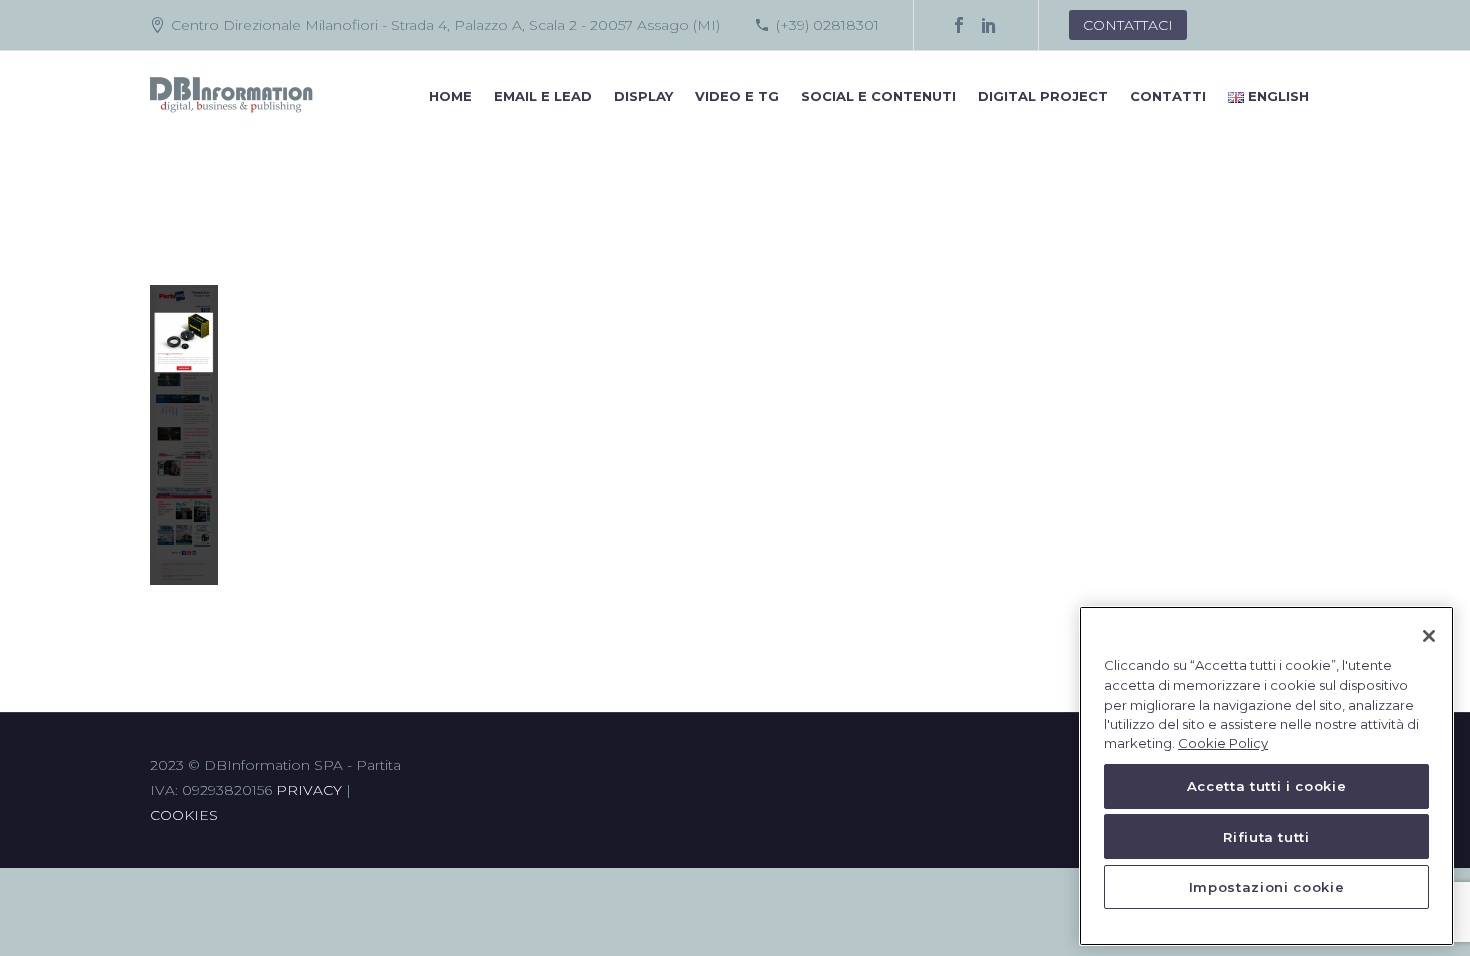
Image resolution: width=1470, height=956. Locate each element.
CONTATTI (1168, 96)
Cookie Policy (1223, 744)
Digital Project (1043, 96)
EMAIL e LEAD (543, 96)
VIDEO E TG (737, 96)
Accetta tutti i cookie (1266, 787)
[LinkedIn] (989, 25)
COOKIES (184, 815)
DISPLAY (643, 96)
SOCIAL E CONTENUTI (878, 96)
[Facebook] (959, 25)
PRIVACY (309, 790)
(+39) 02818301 (827, 25)
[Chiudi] (1429, 636)
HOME (450, 96)
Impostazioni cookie (1266, 888)
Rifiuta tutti (1266, 837)
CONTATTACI (1128, 25)
